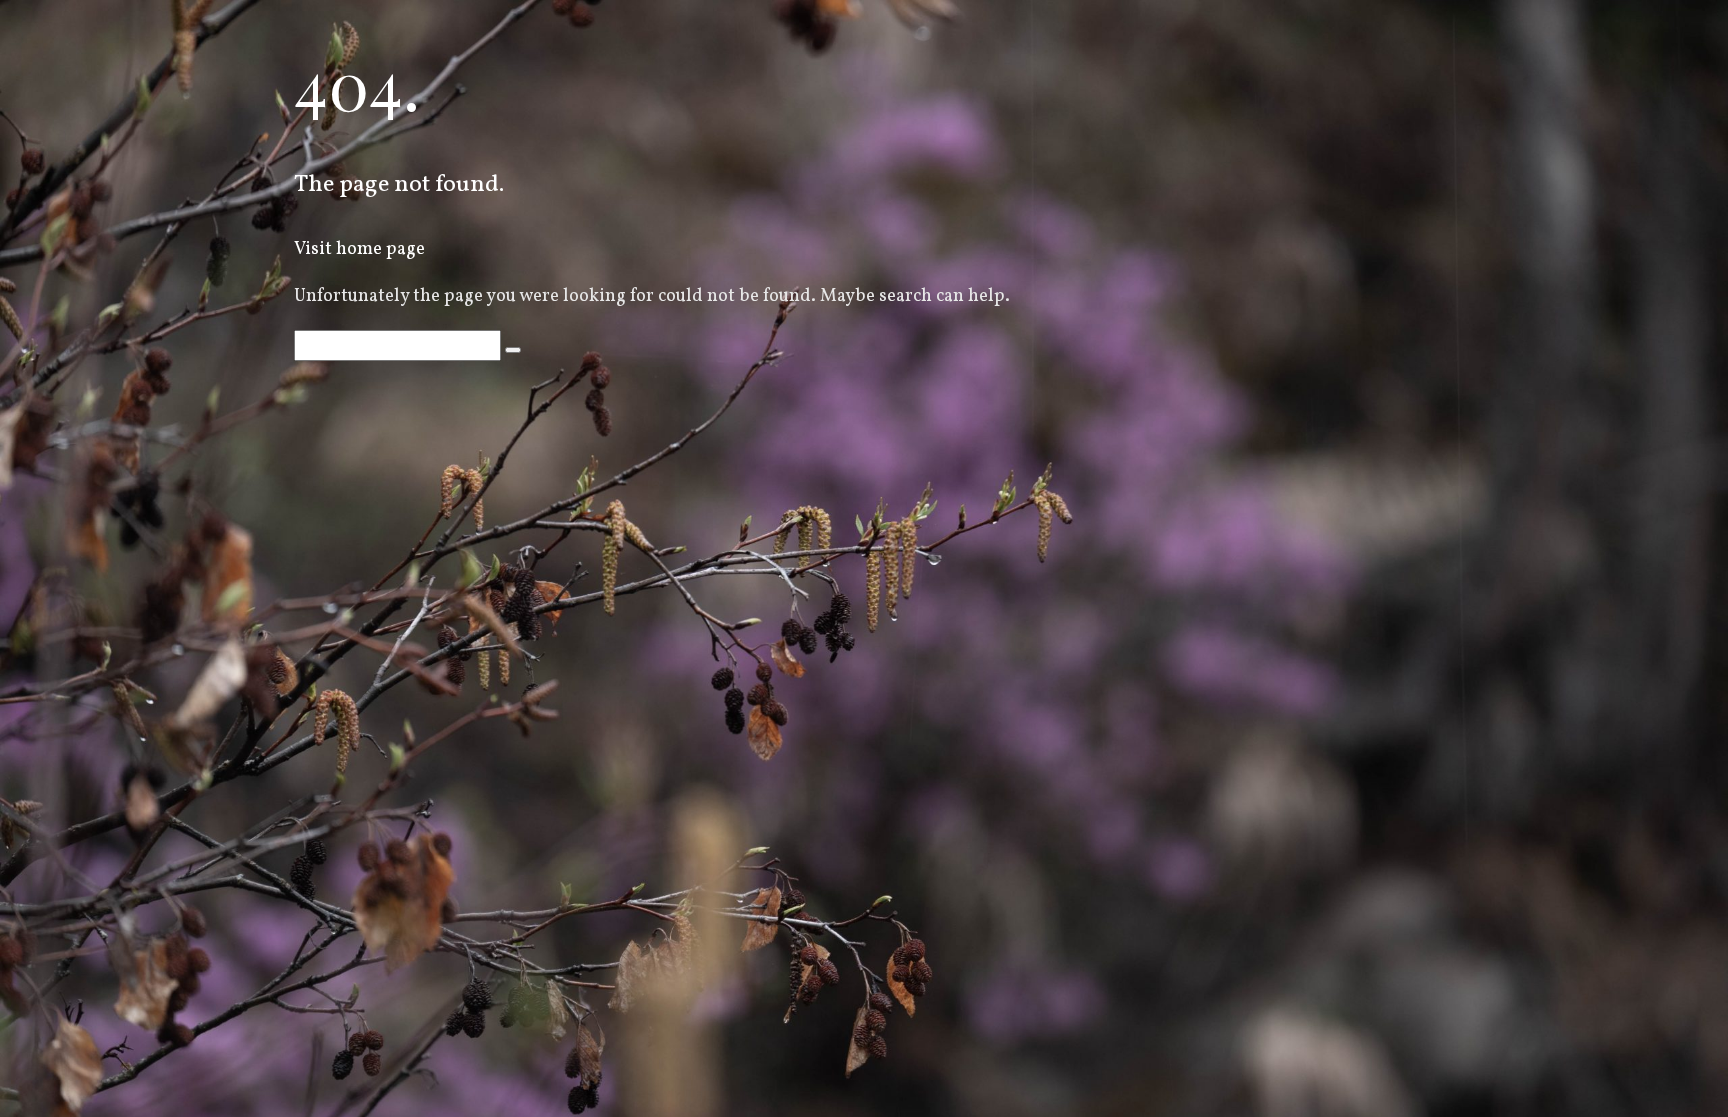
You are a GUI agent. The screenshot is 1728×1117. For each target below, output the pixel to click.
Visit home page (359, 249)
